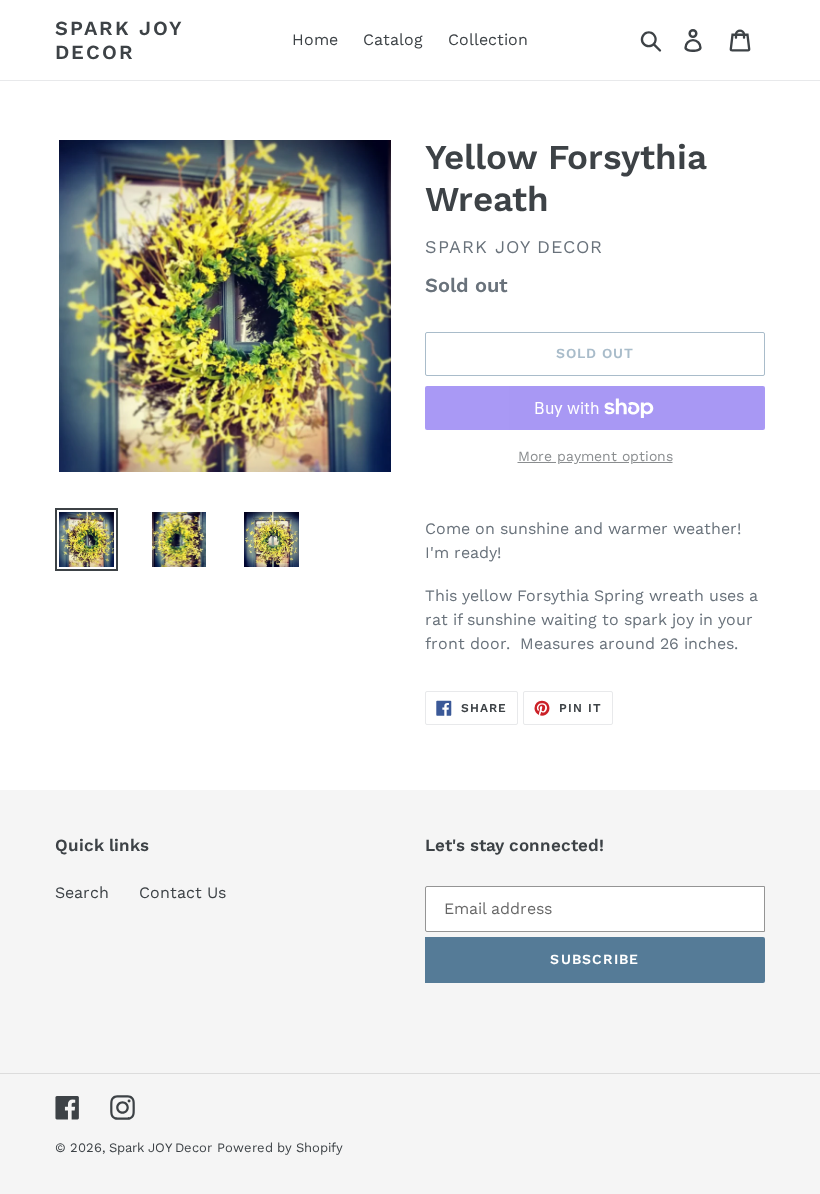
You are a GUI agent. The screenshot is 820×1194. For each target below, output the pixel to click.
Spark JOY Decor (119, 40)
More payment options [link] (595, 456)
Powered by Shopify (280, 1147)
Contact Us (182, 892)
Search (82, 892)
